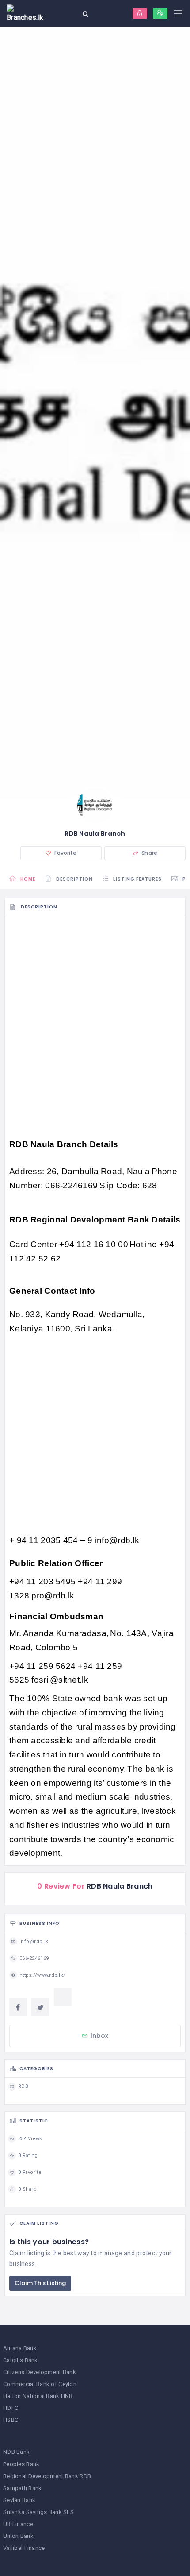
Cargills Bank (21, 2360)
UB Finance (18, 2524)
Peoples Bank (21, 2464)
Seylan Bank (19, 2500)
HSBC (11, 2420)
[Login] (140, 14)
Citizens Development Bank (40, 2372)
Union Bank (18, 2536)
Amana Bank (20, 2348)
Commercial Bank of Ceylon (40, 2384)
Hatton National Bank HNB (38, 2396)
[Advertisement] (95, 1020)
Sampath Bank (22, 2488)
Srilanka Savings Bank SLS (38, 2512)
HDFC (11, 2408)
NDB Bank (16, 2452)
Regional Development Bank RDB (47, 2476)
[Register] (160, 14)
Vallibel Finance (24, 2548)
